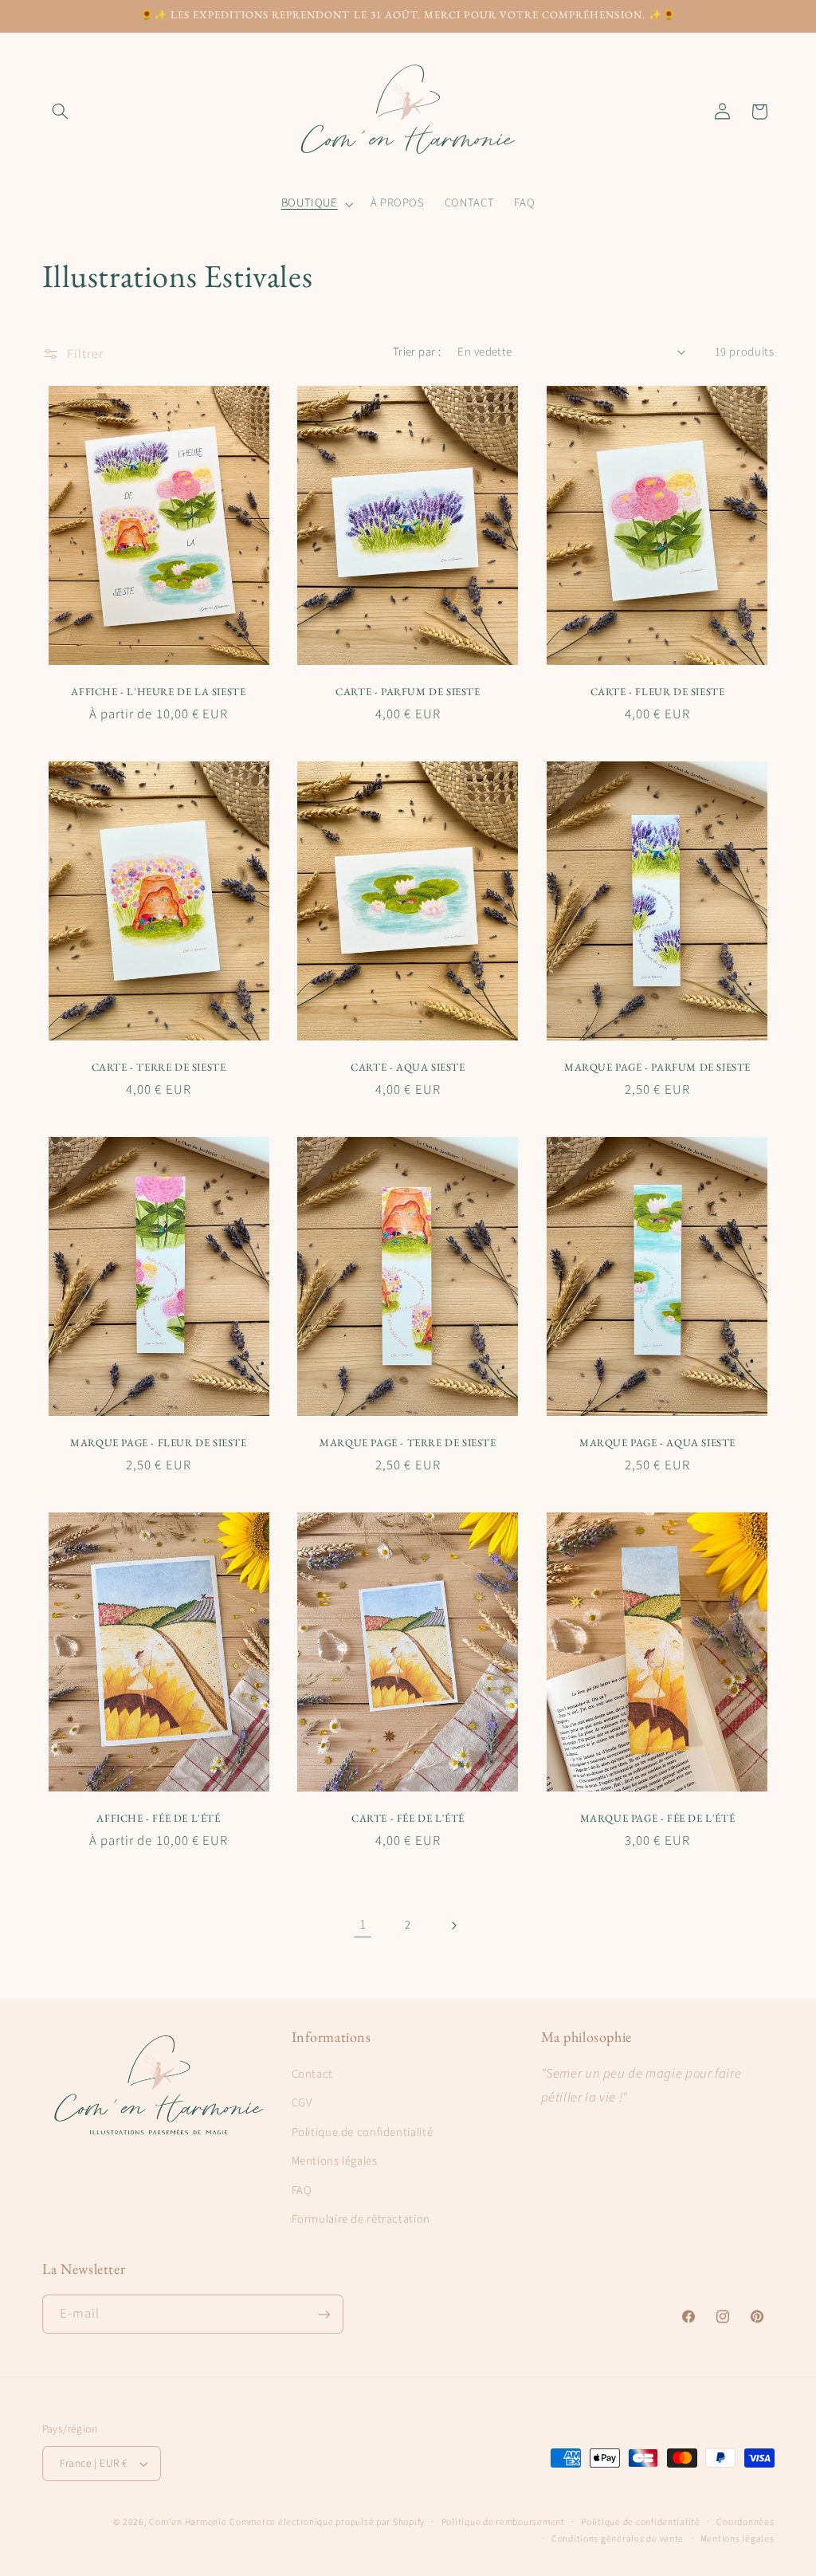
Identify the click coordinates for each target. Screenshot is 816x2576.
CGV (302, 2103)
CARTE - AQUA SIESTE (408, 1068)
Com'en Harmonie (188, 2522)
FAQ (302, 2191)
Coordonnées (745, 2522)
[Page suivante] (453, 1925)
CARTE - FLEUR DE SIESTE (658, 692)
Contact (312, 2074)
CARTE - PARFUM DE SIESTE (408, 692)
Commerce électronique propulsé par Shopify (327, 2522)
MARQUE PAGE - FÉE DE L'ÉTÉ (658, 1819)
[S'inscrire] (324, 2314)
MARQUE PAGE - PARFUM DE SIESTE (657, 1068)
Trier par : (417, 352)
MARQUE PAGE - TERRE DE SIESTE (408, 1443)
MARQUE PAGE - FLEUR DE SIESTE (158, 1443)
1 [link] (363, 1925)
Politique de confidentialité (363, 2132)
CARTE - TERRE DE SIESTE (159, 1068)
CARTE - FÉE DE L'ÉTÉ (408, 1819)
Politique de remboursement (503, 2522)
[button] (61, 112)
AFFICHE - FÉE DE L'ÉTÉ (158, 1819)
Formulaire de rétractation (361, 2219)
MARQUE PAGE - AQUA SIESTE (657, 1443)
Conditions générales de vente (618, 2539)
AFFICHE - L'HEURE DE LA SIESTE (158, 692)
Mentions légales (335, 2161)
